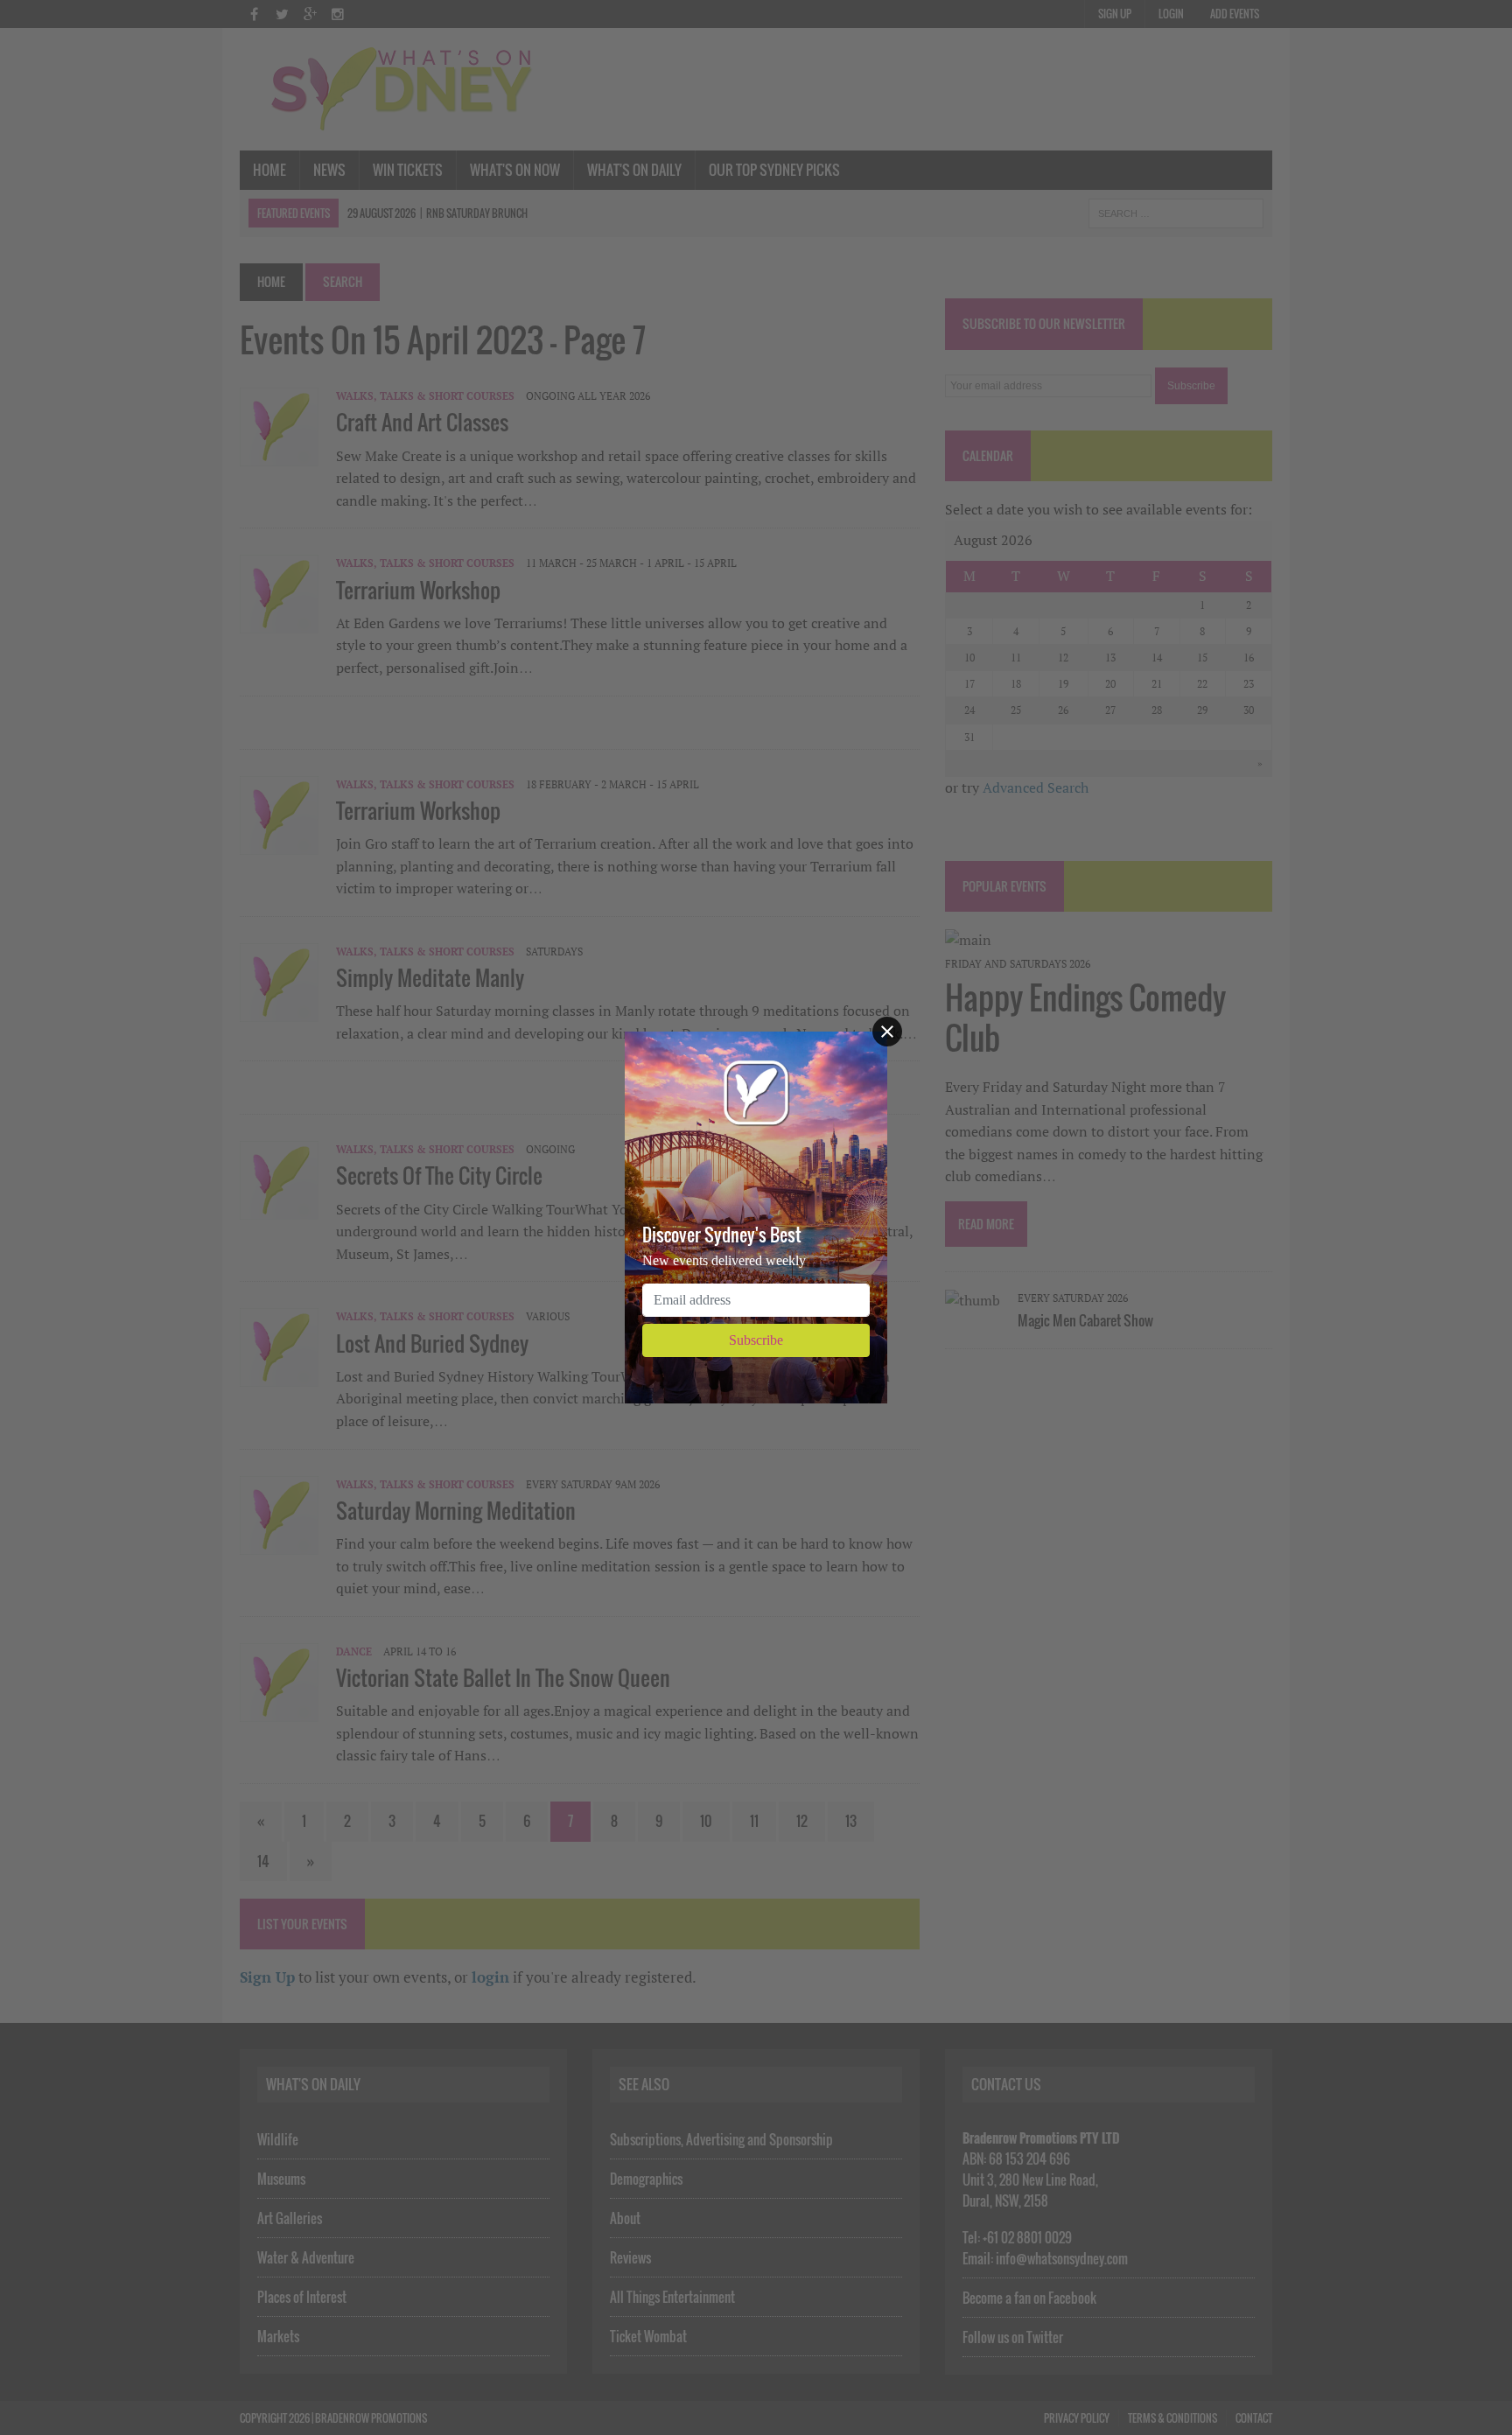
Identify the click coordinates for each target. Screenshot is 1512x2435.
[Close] (887, 1032)
